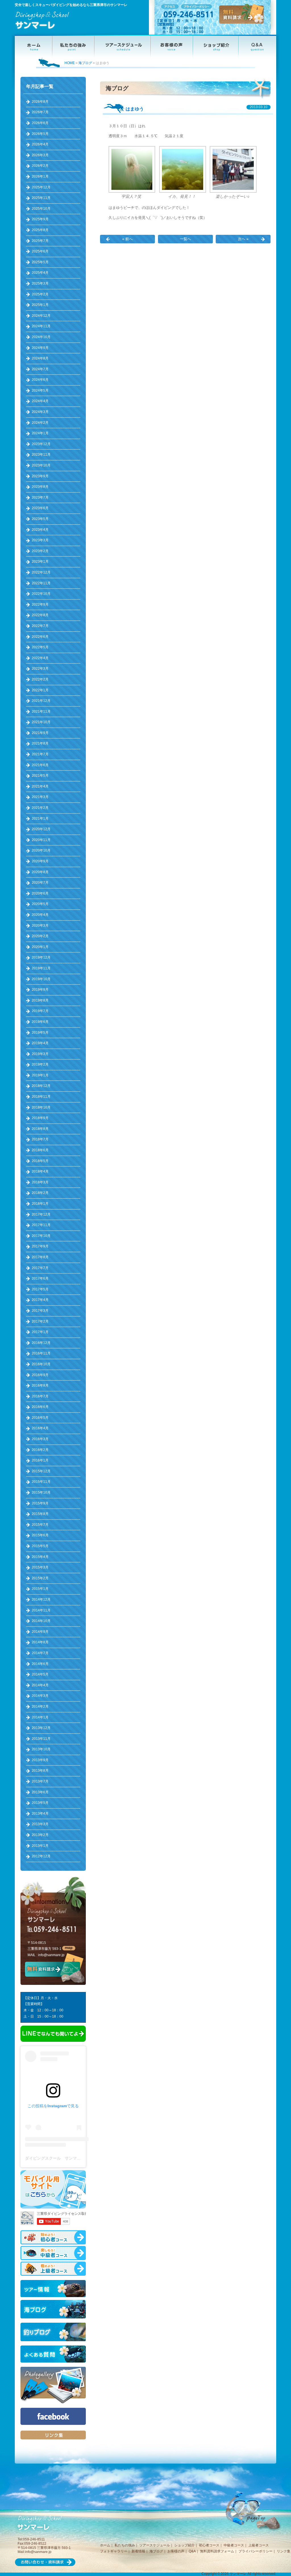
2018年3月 (40, 1182)
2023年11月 (41, 455)
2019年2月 (40, 1064)
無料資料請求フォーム (217, 2551)
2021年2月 (40, 808)
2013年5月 (40, 1803)
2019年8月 (40, 1000)
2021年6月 (40, 765)
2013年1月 (40, 1846)
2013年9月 (40, 1760)
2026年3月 (40, 155)
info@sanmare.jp (51, 1955)
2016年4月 (40, 1428)
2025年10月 (41, 209)
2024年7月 (40, 369)
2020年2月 (40, 936)
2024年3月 (40, 412)
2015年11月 (41, 1482)
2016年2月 (40, 1450)
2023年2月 (40, 551)
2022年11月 (41, 583)
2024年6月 (40, 380)
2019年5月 (40, 1033)
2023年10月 (41, 465)
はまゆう (135, 109)
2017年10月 (41, 1236)
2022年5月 (40, 647)
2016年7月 (40, 1396)
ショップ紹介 (184, 2545)
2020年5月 (40, 904)
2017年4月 (40, 1300)
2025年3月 (40, 283)
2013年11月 (41, 1739)
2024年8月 (40, 358)
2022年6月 (40, 637)
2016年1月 (40, 1460)
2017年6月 (40, 1278)
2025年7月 (40, 241)
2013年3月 (40, 1824)
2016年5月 (40, 1418)
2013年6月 (40, 1792)
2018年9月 (40, 1118)
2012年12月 (41, 1856)
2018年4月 (40, 1171)
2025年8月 (40, 230)
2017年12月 (41, 1214)
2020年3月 (40, 926)
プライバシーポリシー (255, 2551)
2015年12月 (41, 1471)
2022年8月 (40, 615)
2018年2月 (40, 1193)
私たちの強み (125, 2545)
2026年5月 (40, 134)
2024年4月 (40, 401)
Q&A (192, 2551)
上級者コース (259, 2545)
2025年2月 (40, 294)
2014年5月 (40, 1674)
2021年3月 (40, 797)
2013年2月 (40, 1835)
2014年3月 (40, 1696)
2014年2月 (40, 1707)
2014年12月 (41, 1600)
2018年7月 (40, 1139)
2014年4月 (40, 1685)
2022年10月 (41, 594)
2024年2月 (40, 423)
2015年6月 (40, 1535)
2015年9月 (40, 1503)
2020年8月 (40, 872)
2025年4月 (40, 273)
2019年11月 (41, 968)
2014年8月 (40, 1642)
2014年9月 (40, 1632)
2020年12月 (41, 829)
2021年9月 (40, 733)
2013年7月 (40, 1781)
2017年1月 (40, 1332)
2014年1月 (40, 1717)
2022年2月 (40, 679)
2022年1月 (40, 690)
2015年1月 (40, 1589)
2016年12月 (41, 1343)
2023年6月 (40, 508)
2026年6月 (40, 123)
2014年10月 (41, 1621)
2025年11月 (41, 198)
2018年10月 (41, 1107)
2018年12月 (41, 1086)
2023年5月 (40, 519)
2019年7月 (40, 1011)
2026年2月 (40, 166)
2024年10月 (41, 337)
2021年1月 (40, 819)
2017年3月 (40, 1311)
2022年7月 (40, 626)
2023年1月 (40, 562)
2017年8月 (40, 1257)
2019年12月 (41, 957)
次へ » (243, 239)
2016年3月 (40, 1439)
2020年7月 (40, 883)
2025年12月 (41, 187)
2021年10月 (41, 722)
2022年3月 (40, 669)
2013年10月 (41, 1749)
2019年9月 (40, 990)
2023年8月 (40, 487)
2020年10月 (41, 850)
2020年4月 (40, 915)
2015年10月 (41, 1492)
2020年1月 (40, 947)
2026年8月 (40, 102)
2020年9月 (40, 861)
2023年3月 (40, 540)
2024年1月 (40, 433)
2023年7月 (40, 497)
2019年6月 (40, 1022)
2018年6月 (40, 1150)
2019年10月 (41, 979)
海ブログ (85, 63)
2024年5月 (40, 390)
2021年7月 (40, 754)
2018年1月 (40, 1204)
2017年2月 (40, 1321)
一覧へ (185, 239)
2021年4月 (40, 786)
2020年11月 (41, 840)
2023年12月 (41, 444)
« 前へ (127, 239)
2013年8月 (40, 1771)
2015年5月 (40, 1546)
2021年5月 (40, 776)
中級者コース (234, 2545)
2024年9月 (40, 348)
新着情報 (138, 2551)
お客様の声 (176, 2551)
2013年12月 (41, 1728)
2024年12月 (41, 316)
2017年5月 (40, 1289)
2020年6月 (40, 893)
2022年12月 (41, 572)
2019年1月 (40, 1075)
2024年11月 (41, 326)
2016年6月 (40, 1407)
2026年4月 (40, 144)
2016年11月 (41, 1353)
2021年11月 (41, 712)
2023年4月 (40, 530)
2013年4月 (40, 1814)
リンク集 (284, 2551)
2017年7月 (40, 1268)
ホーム (105, 2545)
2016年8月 (40, 1385)
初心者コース (209, 2545)
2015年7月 (40, 1525)
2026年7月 (40, 112)
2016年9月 (40, 1375)
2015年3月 (40, 1567)
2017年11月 (41, 1225)
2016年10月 (41, 1364)
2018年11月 (41, 1097)
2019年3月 (40, 1054)
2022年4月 (40, 658)
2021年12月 (41, 701)
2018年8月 (40, 1129)
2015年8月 (40, 1514)
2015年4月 (40, 1557)
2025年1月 (40, 305)
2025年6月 (40, 251)
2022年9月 (40, 605)
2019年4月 (40, 1043)
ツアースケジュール (155, 2545)
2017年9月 (40, 1246)
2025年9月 (40, 219)
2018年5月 (40, 1161)
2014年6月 (40, 1664)
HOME (70, 63)
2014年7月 (40, 1653)
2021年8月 (40, 743)
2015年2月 (40, 1578)
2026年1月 (40, 176)
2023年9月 (40, 476)
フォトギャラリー (114, 2551)
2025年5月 (40, 262)
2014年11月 (41, 1610)
